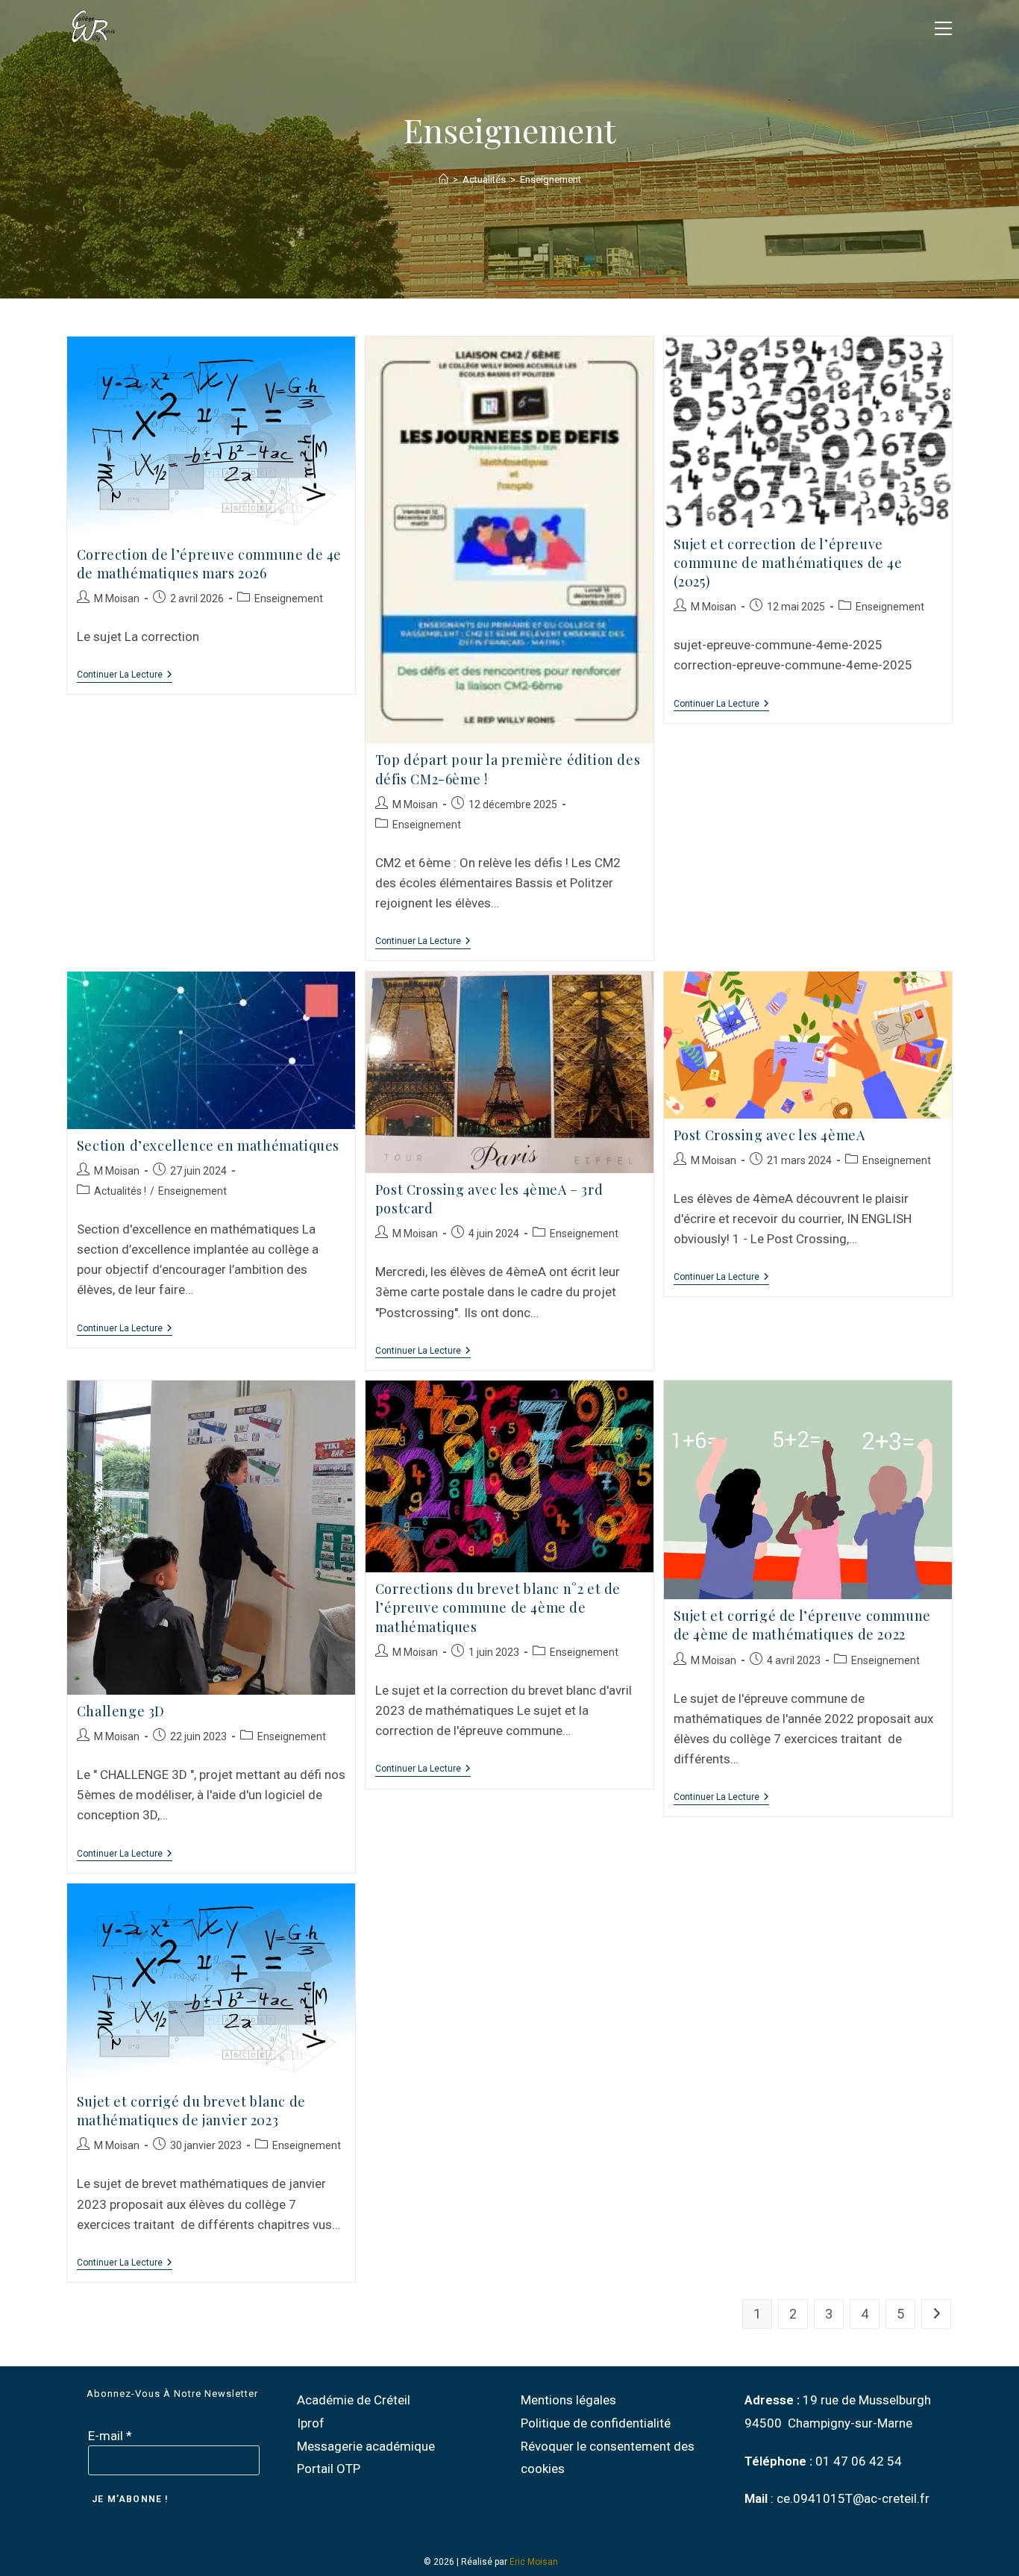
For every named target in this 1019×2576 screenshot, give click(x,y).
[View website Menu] (943, 26)
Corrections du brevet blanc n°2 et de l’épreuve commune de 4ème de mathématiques (498, 1607)
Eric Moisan (534, 2562)
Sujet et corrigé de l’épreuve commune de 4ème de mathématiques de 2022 (802, 1625)
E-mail (110, 2436)
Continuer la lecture (125, 675)
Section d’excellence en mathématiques (208, 1145)
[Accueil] (443, 179)
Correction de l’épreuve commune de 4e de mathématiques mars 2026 (209, 564)
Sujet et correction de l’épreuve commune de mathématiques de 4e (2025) (788, 563)
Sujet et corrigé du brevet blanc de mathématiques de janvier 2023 (191, 2111)
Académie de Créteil (354, 2400)
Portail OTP (329, 2469)
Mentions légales (568, 2400)
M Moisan (117, 598)
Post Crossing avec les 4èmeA (769, 1135)
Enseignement (551, 179)
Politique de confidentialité (596, 2423)
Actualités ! (120, 1191)
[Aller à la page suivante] (936, 2314)
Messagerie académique (366, 2446)
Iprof (311, 2423)
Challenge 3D (121, 1711)
